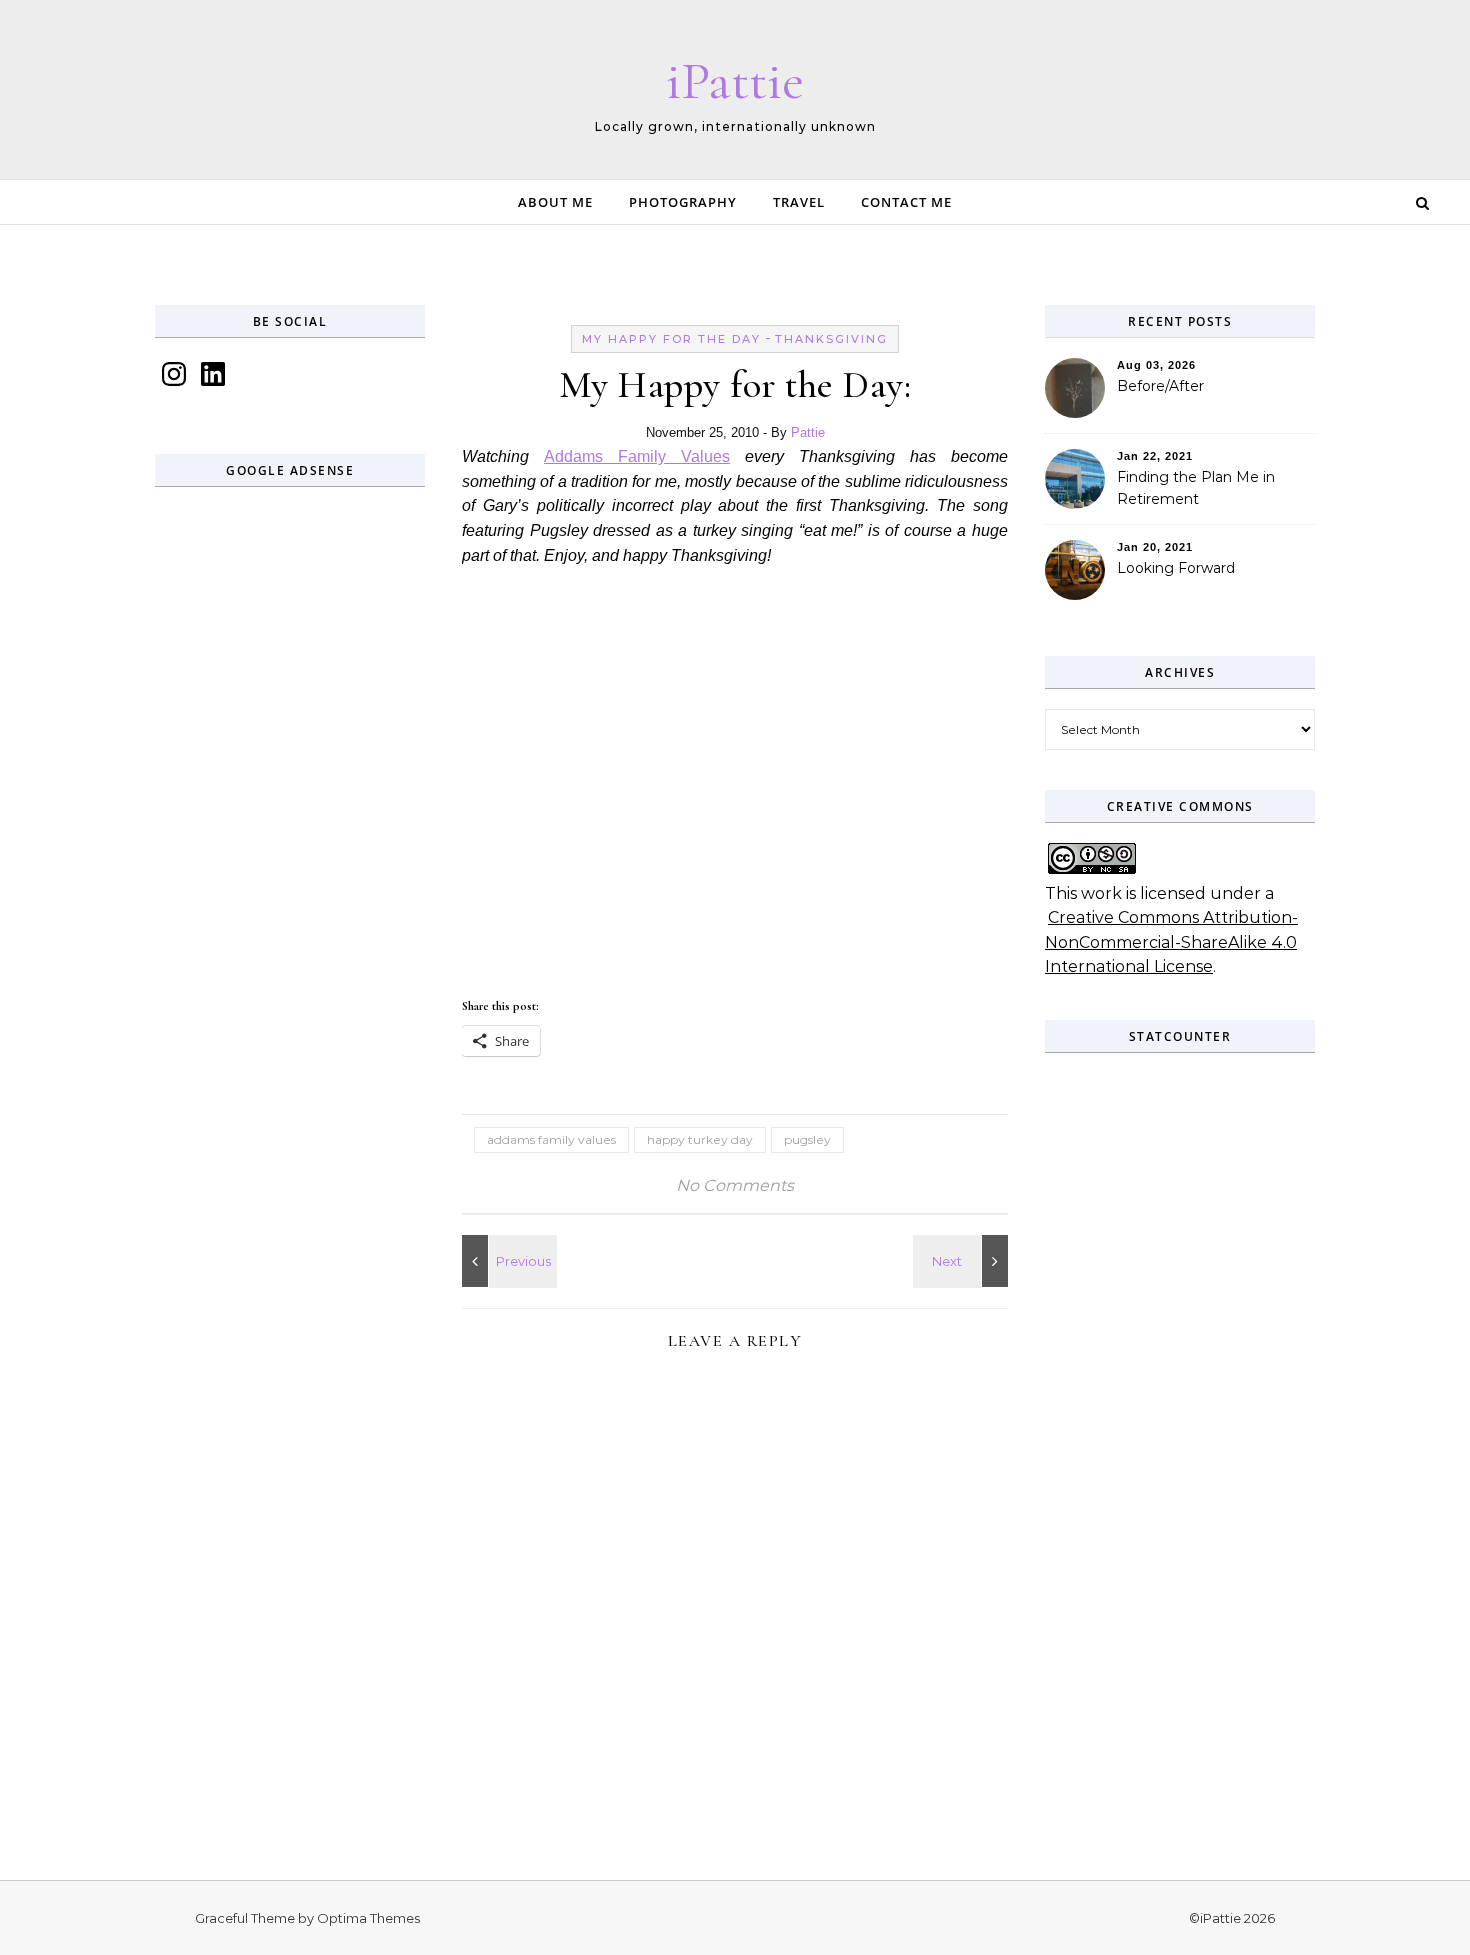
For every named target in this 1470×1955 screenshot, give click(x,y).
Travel (799, 202)
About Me (555, 202)
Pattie (808, 432)
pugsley (807, 1139)
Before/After (1160, 386)
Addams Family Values (637, 456)
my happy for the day (671, 339)
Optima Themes (368, 1918)
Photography (683, 202)
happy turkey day (700, 1139)
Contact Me (906, 202)
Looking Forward (1176, 568)
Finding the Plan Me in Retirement (1196, 488)
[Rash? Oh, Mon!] (963, 1261)
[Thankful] (507, 1261)
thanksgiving (831, 339)
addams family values (551, 1139)
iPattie (735, 80)
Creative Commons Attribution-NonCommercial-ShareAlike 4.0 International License (1171, 942)
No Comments (735, 1185)
